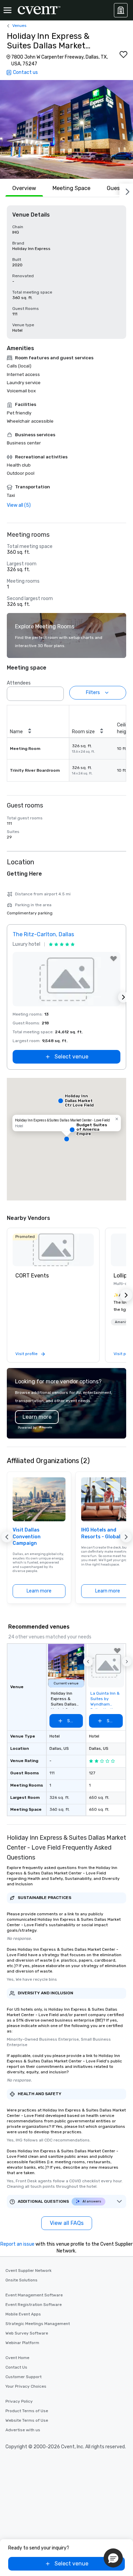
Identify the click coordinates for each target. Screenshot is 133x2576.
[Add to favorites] (123, 54)
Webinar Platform (22, 2343)
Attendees (19, 683)
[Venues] (121, 10)
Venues (19, 26)
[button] (66, 129)
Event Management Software (34, 2295)
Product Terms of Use (27, 2411)
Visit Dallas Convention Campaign (27, 1537)
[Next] (126, 190)
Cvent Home (17, 2358)
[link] (53, 1250)
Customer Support (24, 2377)
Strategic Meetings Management (38, 2324)
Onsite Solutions (21, 2280)
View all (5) (19, 505)
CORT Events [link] (32, 1276)
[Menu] (8, 10)
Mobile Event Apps (23, 2314)
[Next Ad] (123, 997)
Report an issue (17, 2244)
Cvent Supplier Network (28, 2271)
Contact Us (16, 2367)
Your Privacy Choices (26, 2386)
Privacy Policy (19, 2401)
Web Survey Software (27, 2333)
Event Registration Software (34, 2305)
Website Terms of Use (27, 2420)
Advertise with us (23, 2430)
